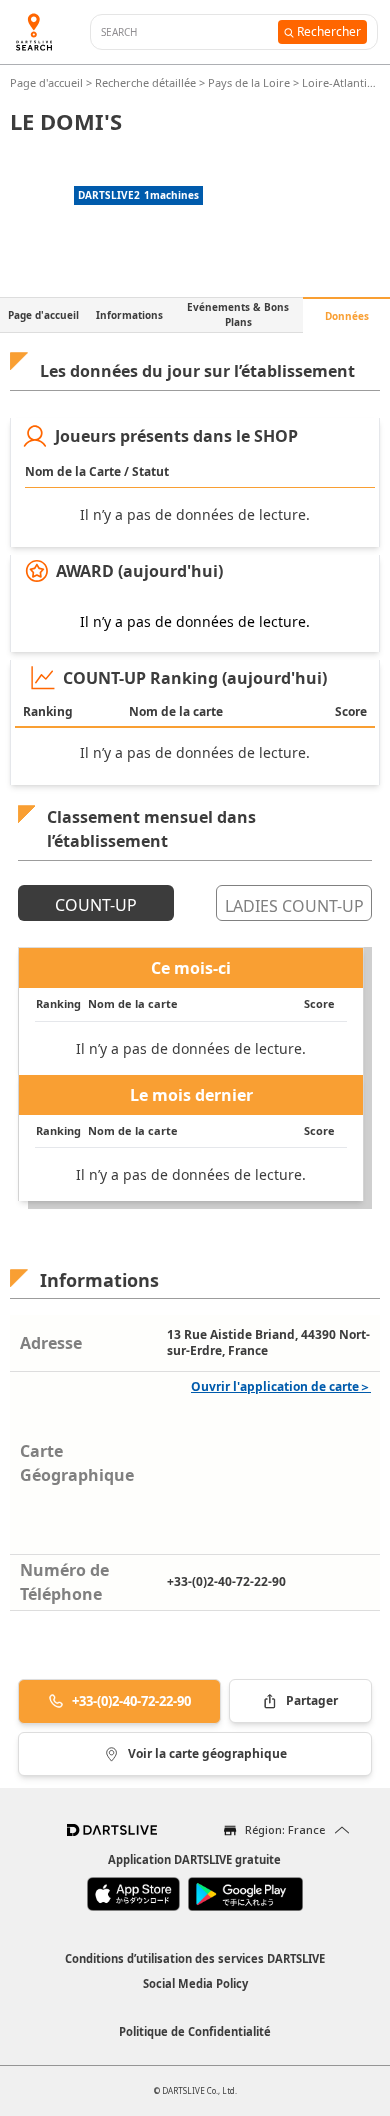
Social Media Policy (195, 1983)
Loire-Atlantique (344, 82)
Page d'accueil (48, 82)
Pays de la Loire (249, 82)
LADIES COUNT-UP (294, 906)
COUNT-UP (96, 905)
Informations (129, 315)
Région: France (285, 1829)
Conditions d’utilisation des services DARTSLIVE (195, 1958)
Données (347, 316)
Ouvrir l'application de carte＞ (281, 1386)
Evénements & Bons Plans (238, 314)
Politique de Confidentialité (195, 2031)
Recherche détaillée (147, 82)
